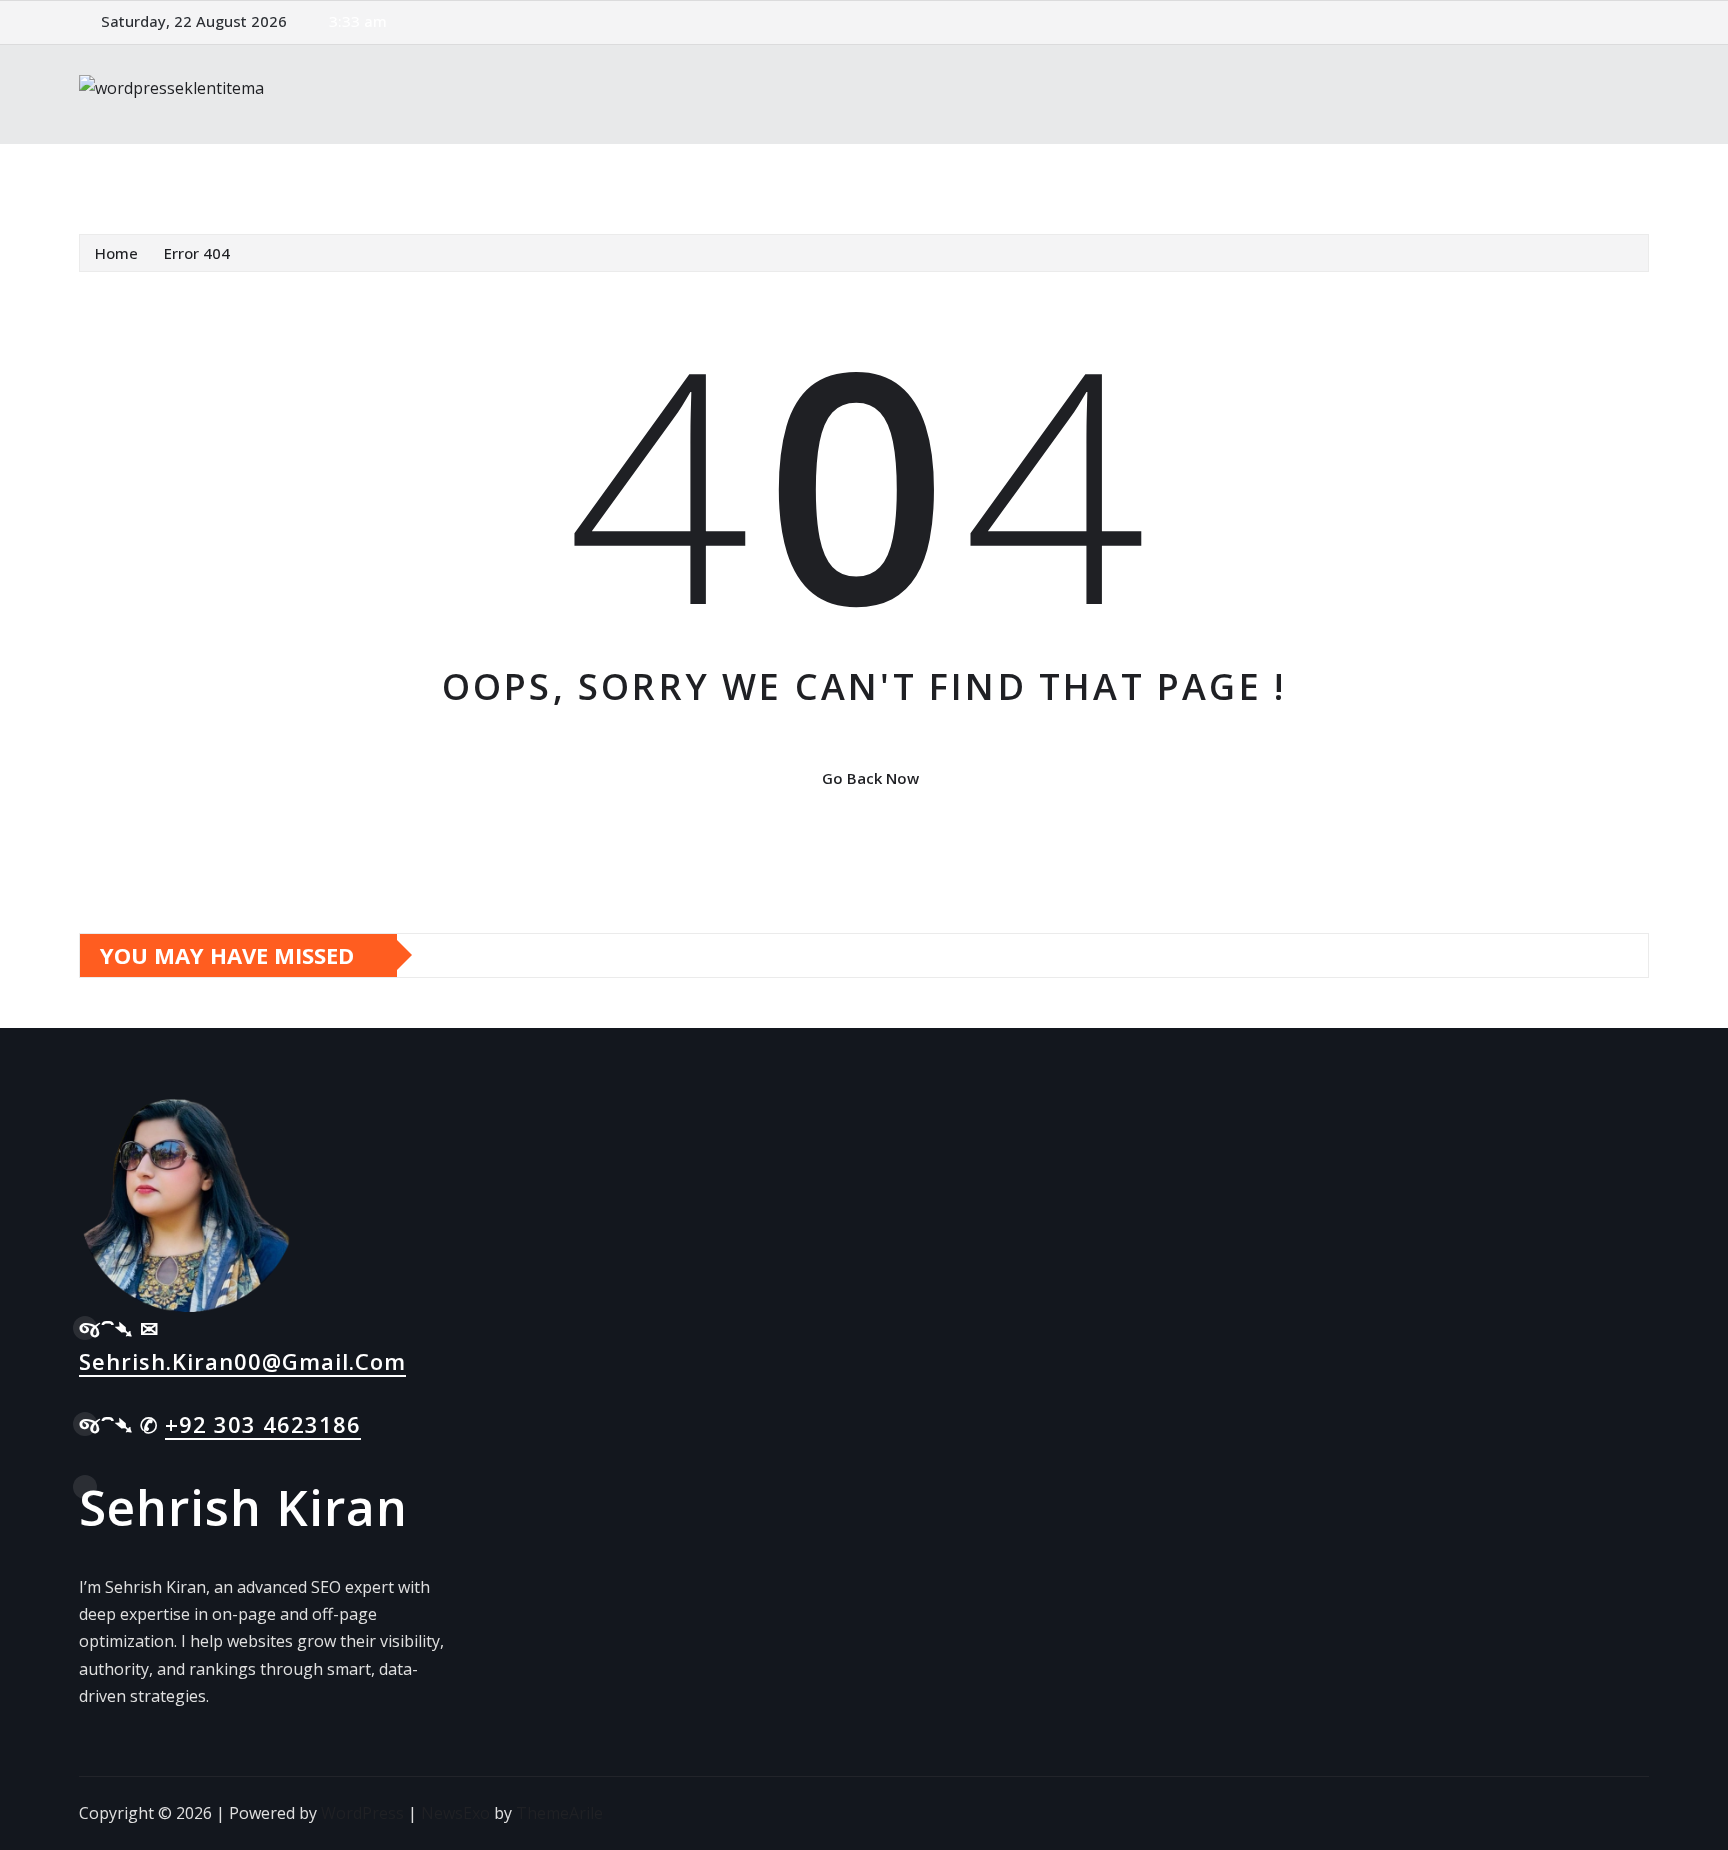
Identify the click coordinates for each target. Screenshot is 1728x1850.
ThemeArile (559, 1813)
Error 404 (197, 253)
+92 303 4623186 (263, 1424)
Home (127, 173)
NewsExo (455, 1813)
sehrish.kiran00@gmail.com (242, 1361)
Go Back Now (870, 778)
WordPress (362, 1813)
